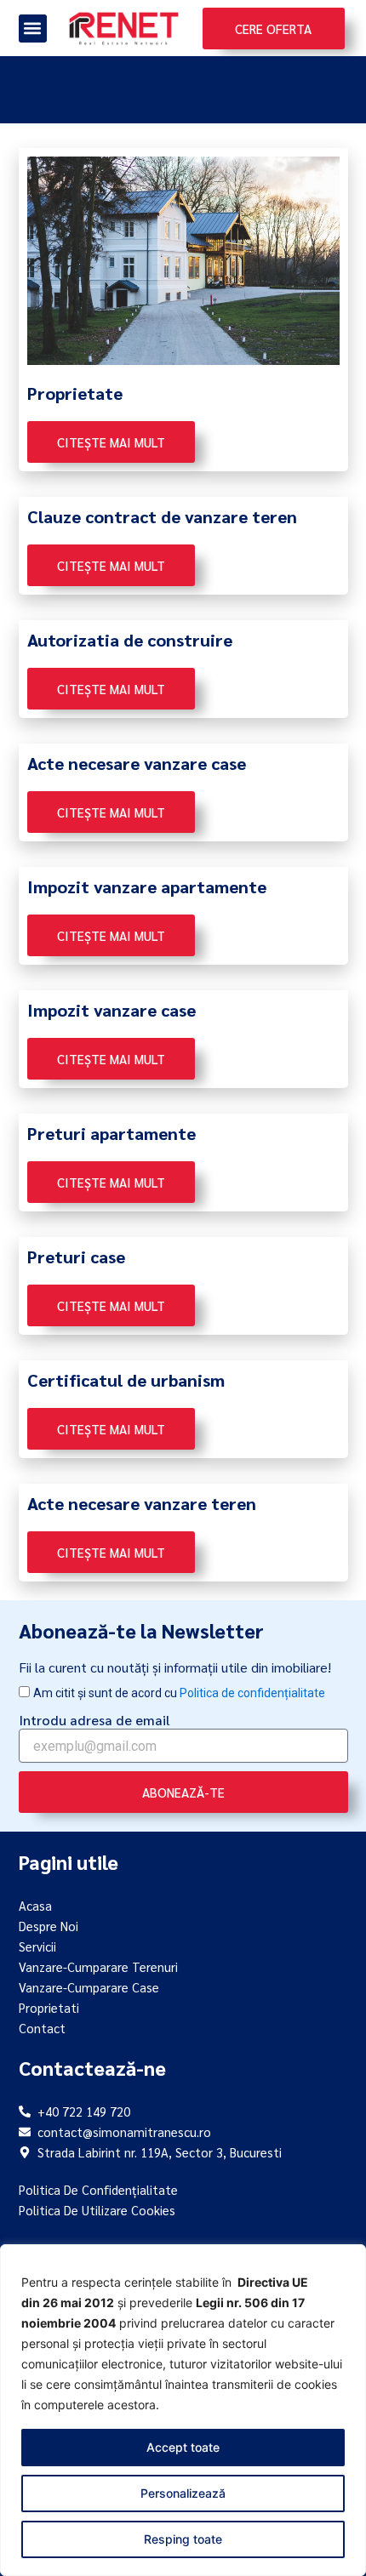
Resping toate (183, 2539)
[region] (183, 2410)
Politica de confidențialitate (252, 1693)
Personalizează (183, 2493)
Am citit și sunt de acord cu (179, 1693)
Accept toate (183, 2447)
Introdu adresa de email (94, 1720)
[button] (33, 28)
